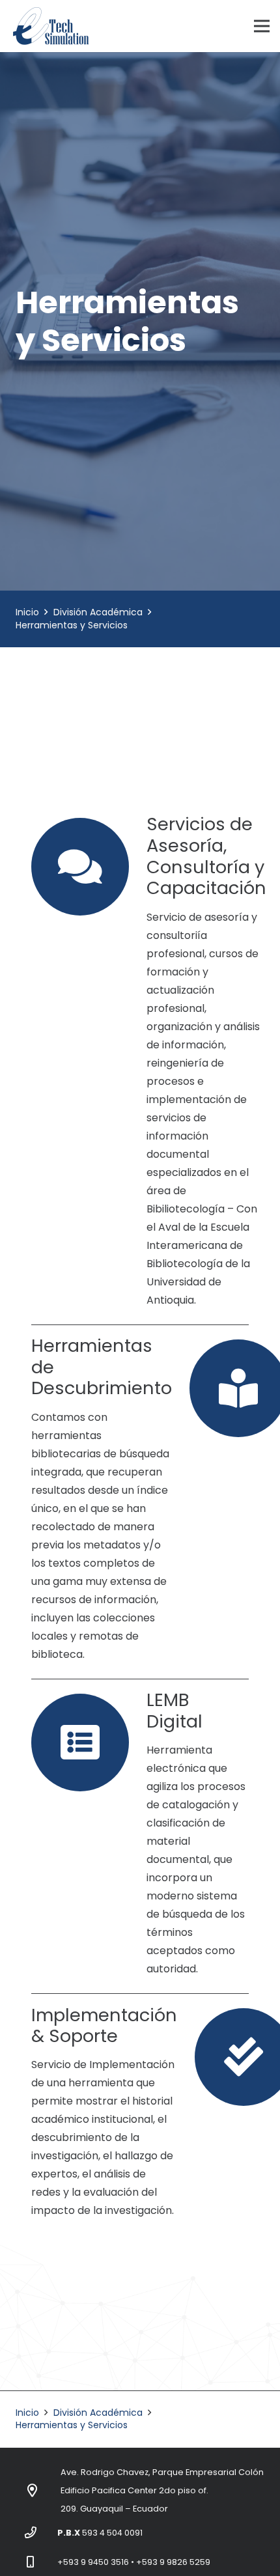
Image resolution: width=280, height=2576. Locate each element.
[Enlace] (51, 26)
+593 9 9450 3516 (93, 2562)
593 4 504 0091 (112, 2533)
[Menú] (262, 26)
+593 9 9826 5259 (173, 2562)
